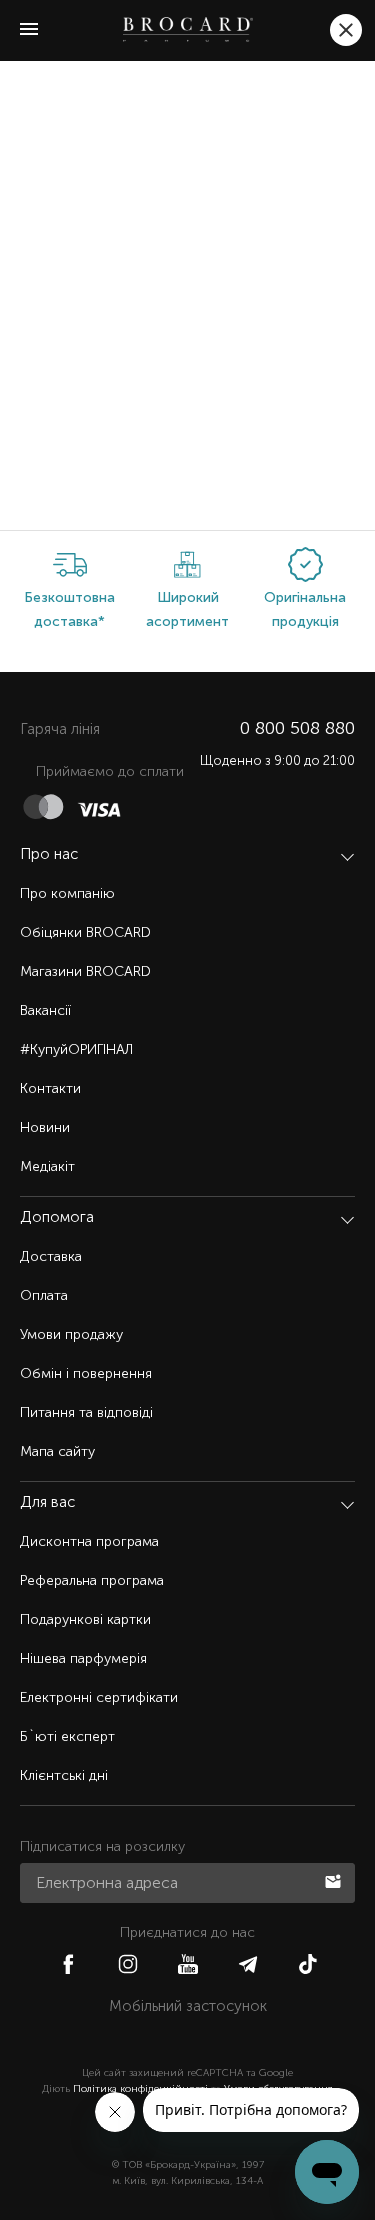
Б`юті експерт (67, 1736)
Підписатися (335, 1880)
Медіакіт (47, 1166)
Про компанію (67, 893)
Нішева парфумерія (83, 1658)
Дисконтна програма (89, 1541)
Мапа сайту (57, 1451)
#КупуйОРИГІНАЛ (76, 1049)
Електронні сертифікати (99, 1697)
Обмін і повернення (86, 1373)
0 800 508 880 (297, 728)
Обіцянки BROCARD (85, 932)
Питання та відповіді (86, 1412)
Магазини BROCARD (85, 971)
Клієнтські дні (64, 1775)
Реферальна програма (92, 1580)
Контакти (50, 1088)
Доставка (51, 1256)
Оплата (44, 1295)
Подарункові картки (85, 1619)
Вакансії (45, 1010)
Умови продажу (71, 1334)
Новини (45, 1127)
